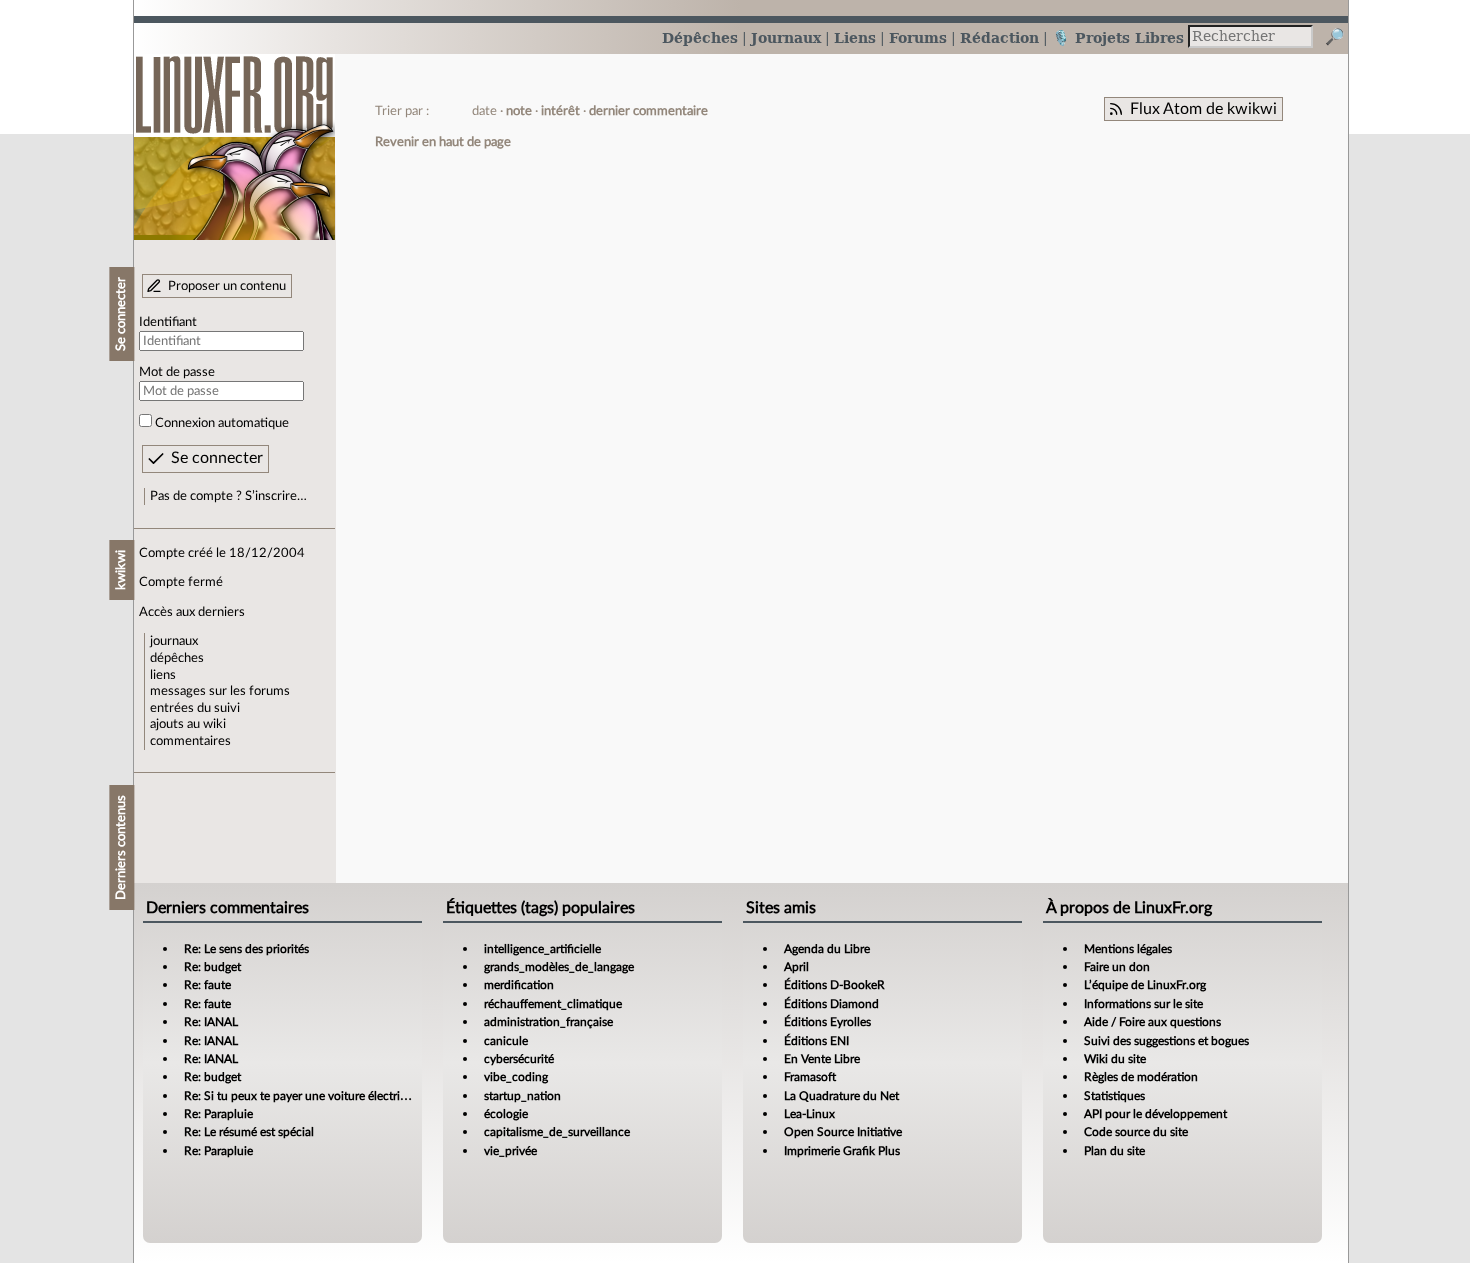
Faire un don (1117, 967)
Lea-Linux (809, 1114)
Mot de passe (177, 372)
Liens (855, 37)
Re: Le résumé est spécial (249, 1132)
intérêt (560, 111)
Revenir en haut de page (443, 142)
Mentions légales (1128, 949)
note (519, 111)
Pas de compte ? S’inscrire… (228, 496)
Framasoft (810, 1077)
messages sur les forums (220, 691)
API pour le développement (1155, 1114)
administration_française (548, 1022)
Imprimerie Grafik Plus (842, 1151)
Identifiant (168, 322)
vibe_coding (516, 1077)
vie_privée (510, 1151)
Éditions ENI (816, 1041)
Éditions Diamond (831, 1004)
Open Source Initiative (843, 1132)
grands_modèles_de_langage (559, 967)
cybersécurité (519, 1059)
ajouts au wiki (188, 724)
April (796, 967)
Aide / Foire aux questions (1152, 1022)
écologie (506, 1114)
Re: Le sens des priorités (246, 949)
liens (163, 675)
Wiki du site (1115, 1059)
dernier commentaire (648, 111)
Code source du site (1136, 1132)
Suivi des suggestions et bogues (1166, 1041)
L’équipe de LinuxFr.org (1145, 985)
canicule (506, 1041)
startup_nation (522, 1096)
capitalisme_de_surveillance (557, 1132)
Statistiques (1114, 1096)
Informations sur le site (1143, 1004)
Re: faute (207, 985)
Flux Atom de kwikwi (1203, 109)
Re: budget (212, 967)
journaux (174, 641)
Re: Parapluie (218, 1114)
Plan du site (1114, 1151)
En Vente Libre (822, 1059)
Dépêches (700, 37)
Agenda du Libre (827, 949)
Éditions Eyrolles (827, 1022)
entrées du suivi (195, 708)
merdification (519, 985)
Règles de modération (1141, 1077)
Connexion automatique (222, 423)
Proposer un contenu (227, 286)
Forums (918, 37)
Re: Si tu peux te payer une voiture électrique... (306, 1096)
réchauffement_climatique (553, 1004)
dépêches (177, 658)
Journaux (786, 37)
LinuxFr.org (234, 137)
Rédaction (999, 37)
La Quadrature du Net (841, 1096)
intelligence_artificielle (542, 949)
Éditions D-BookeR (834, 985)
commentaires (190, 741)
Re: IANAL (211, 1022)
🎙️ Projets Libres (1118, 37)
